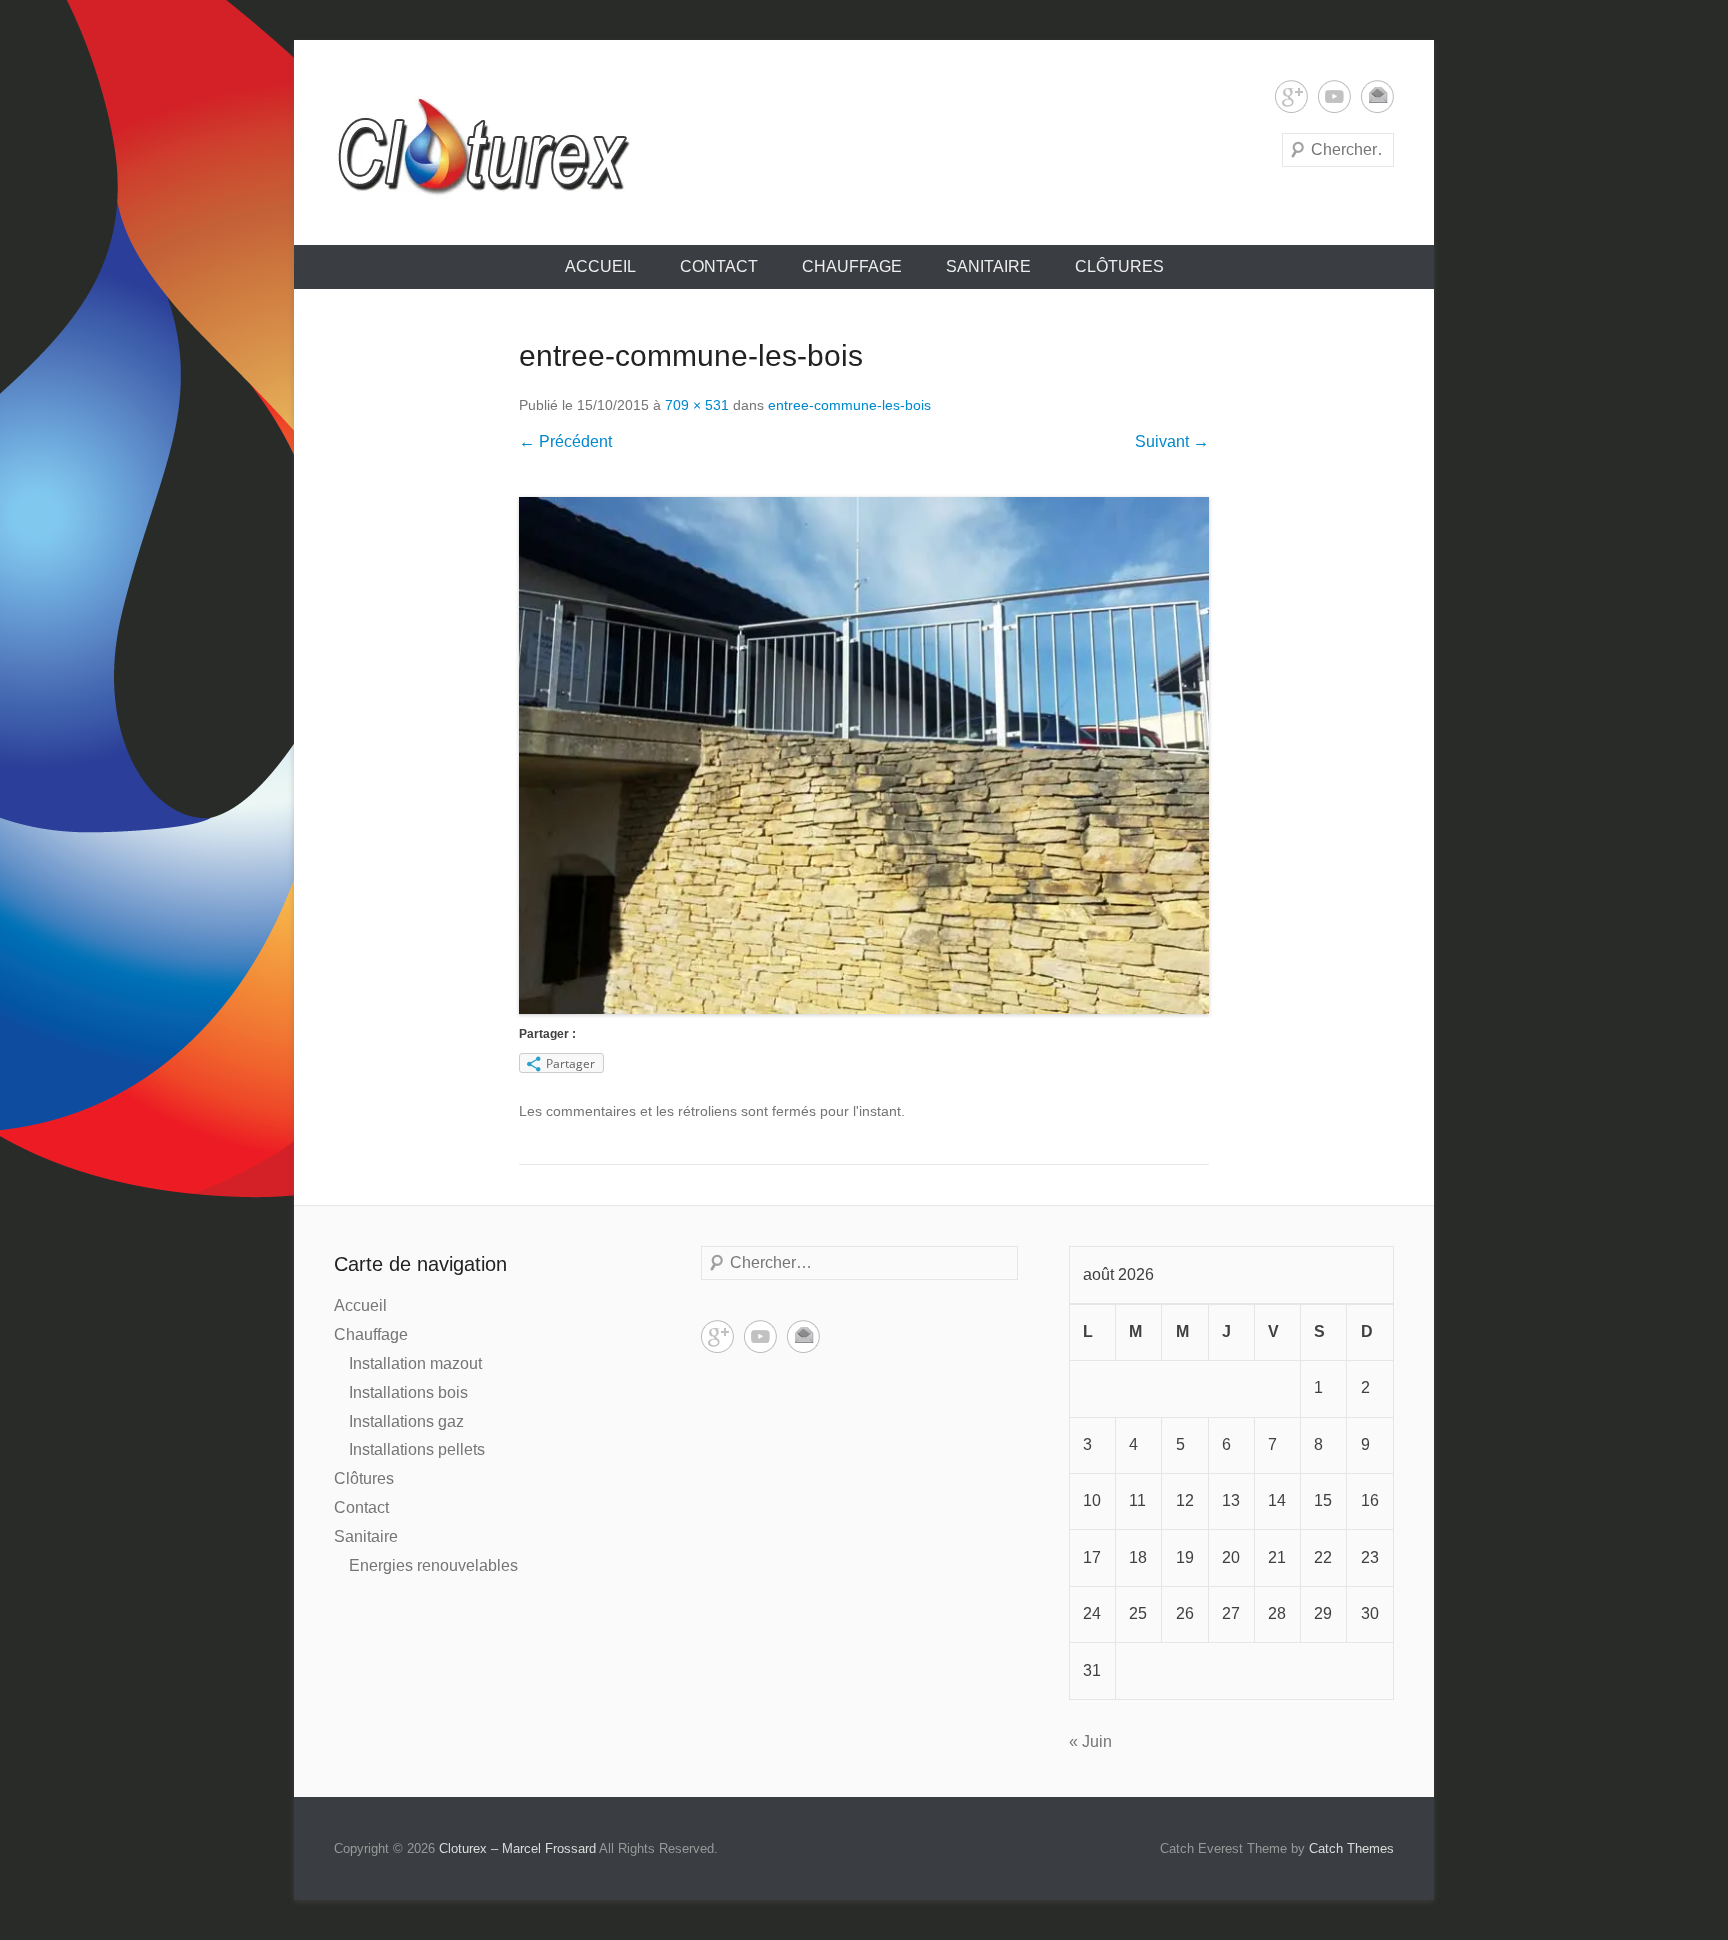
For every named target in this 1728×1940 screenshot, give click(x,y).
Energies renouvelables (433, 1565)
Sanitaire (988, 266)
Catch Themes (1351, 1848)
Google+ (1291, 96)
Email (1377, 96)
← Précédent (565, 441)
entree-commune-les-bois (849, 405)
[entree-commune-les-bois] (864, 755)
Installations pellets (417, 1449)
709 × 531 (697, 405)
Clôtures (1119, 266)
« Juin (1090, 1741)
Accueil (600, 266)
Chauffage (852, 266)
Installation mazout (415, 1363)
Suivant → (1172, 441)
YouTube (1334, 96)
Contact (719, 266)
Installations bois (408, 1392)
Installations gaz (406, 1421)
